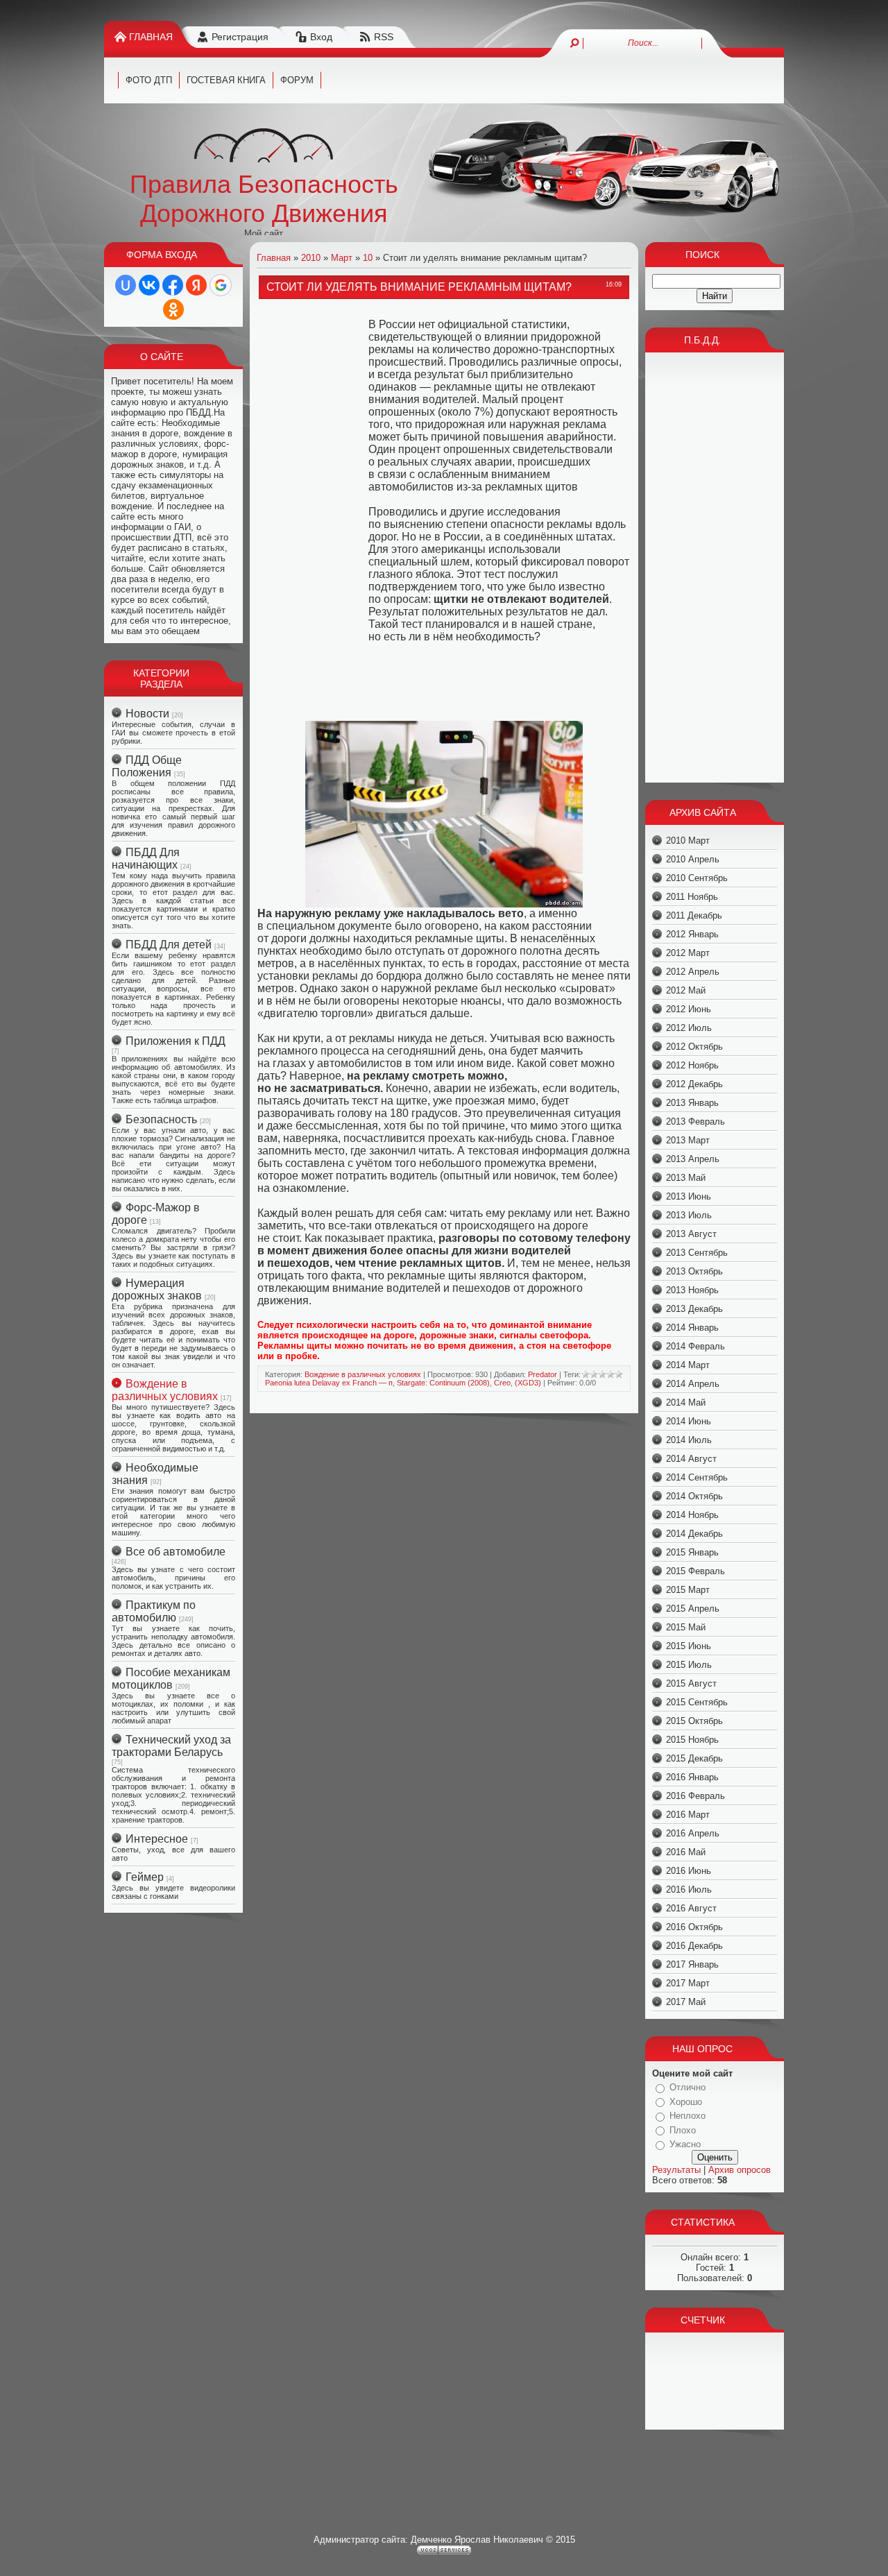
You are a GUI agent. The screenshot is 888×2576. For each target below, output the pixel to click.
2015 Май (686, 1627)
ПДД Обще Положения (147, 766)
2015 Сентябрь (697, 1702)
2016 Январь (692, 1777)
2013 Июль (689, 1215)
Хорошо (686, 2102)
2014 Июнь (689, 1421)
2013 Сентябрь (697, 1253)
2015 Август (691, 1683)
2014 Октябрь (694, 1496)
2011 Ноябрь (692, 897)
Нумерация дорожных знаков (157, 1289)
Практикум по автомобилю (154, 1611)
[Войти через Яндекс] (196, 285)
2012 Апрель (693, 972)
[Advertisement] (313, 513)
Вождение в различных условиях (165, 1390)
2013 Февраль (695, 1121)
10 (368, 258)
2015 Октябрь (694, 1721)
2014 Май (686, 1402)
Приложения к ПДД (176, 1041)
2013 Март (688, 1140)
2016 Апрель (693, 1833)
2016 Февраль (695, 1796)
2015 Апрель (693, 1609)
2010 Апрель (693, 859)
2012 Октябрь (694, 1047)
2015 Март (688, 1590)
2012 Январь (692, 934)
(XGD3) (528, 1383)
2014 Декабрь (694, 1534)
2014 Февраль (695, 1346)
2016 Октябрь (694, 1927)
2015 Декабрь (694, 1758)
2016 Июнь (689, 1871)
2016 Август (691, 1908)
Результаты (676, 2170)
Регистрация (240, 37)
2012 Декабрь (694, 1084)
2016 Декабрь (694, 1946)
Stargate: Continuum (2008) (443, 1383)
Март (342, 258)
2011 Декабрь (694, 915)
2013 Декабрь (694, 1309)
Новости (147, 714)
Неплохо (688, 2116)
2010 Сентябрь (697, 878)
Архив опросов (740, 2170)
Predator (543, 1374)
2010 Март (688, 841)
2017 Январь (692, 1964)
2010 (311, 258)
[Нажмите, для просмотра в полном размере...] (444, 904)
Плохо (683, 2130)
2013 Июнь (689, 1196)
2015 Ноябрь (692, 1740)
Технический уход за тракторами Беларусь (171, 1746)
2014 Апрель (693, 1384)
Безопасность (161, 1119)
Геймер (145, 1877)
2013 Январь (692, 1103)
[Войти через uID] (126, 285)
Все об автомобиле (176, 1552)
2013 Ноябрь (692, 1290)
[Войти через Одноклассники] (173, 309)
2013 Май (686, 1178)
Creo (502, 1383)
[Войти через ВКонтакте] (149, 285)
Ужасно (685, 2144)
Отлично (688, 2087)
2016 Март (688, 1815)
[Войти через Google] (221, 285)
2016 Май (686, 1852)
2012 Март (688, 953)
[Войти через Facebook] (173, 285)
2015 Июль (689, 1665)
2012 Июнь (689, 1009)
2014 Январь (692, 1328)
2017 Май (686, 2002)
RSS (384, 37)
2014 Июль (689, 1440)
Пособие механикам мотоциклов (171, 1679)
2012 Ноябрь (692, 1065)
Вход (321, 37)
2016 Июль (689, 1890)
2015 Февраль (695, 1571)
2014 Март (688, 1365)
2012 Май (686, 990)
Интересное (157, 1839)
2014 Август (691, 1459)
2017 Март (688, 1983)
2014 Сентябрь (697, 1477)
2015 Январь (692, 1552)
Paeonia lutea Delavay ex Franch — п (329, 1383)
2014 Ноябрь (692, 1515)
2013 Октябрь (694, 1271)
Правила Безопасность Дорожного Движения (264, 199)
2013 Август (691, 1234)
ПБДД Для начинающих (146, 859)
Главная (151, 37)
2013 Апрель (693, 1159)
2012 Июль (689, 1028)
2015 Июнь (689, 1646)
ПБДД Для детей (169, 945)
